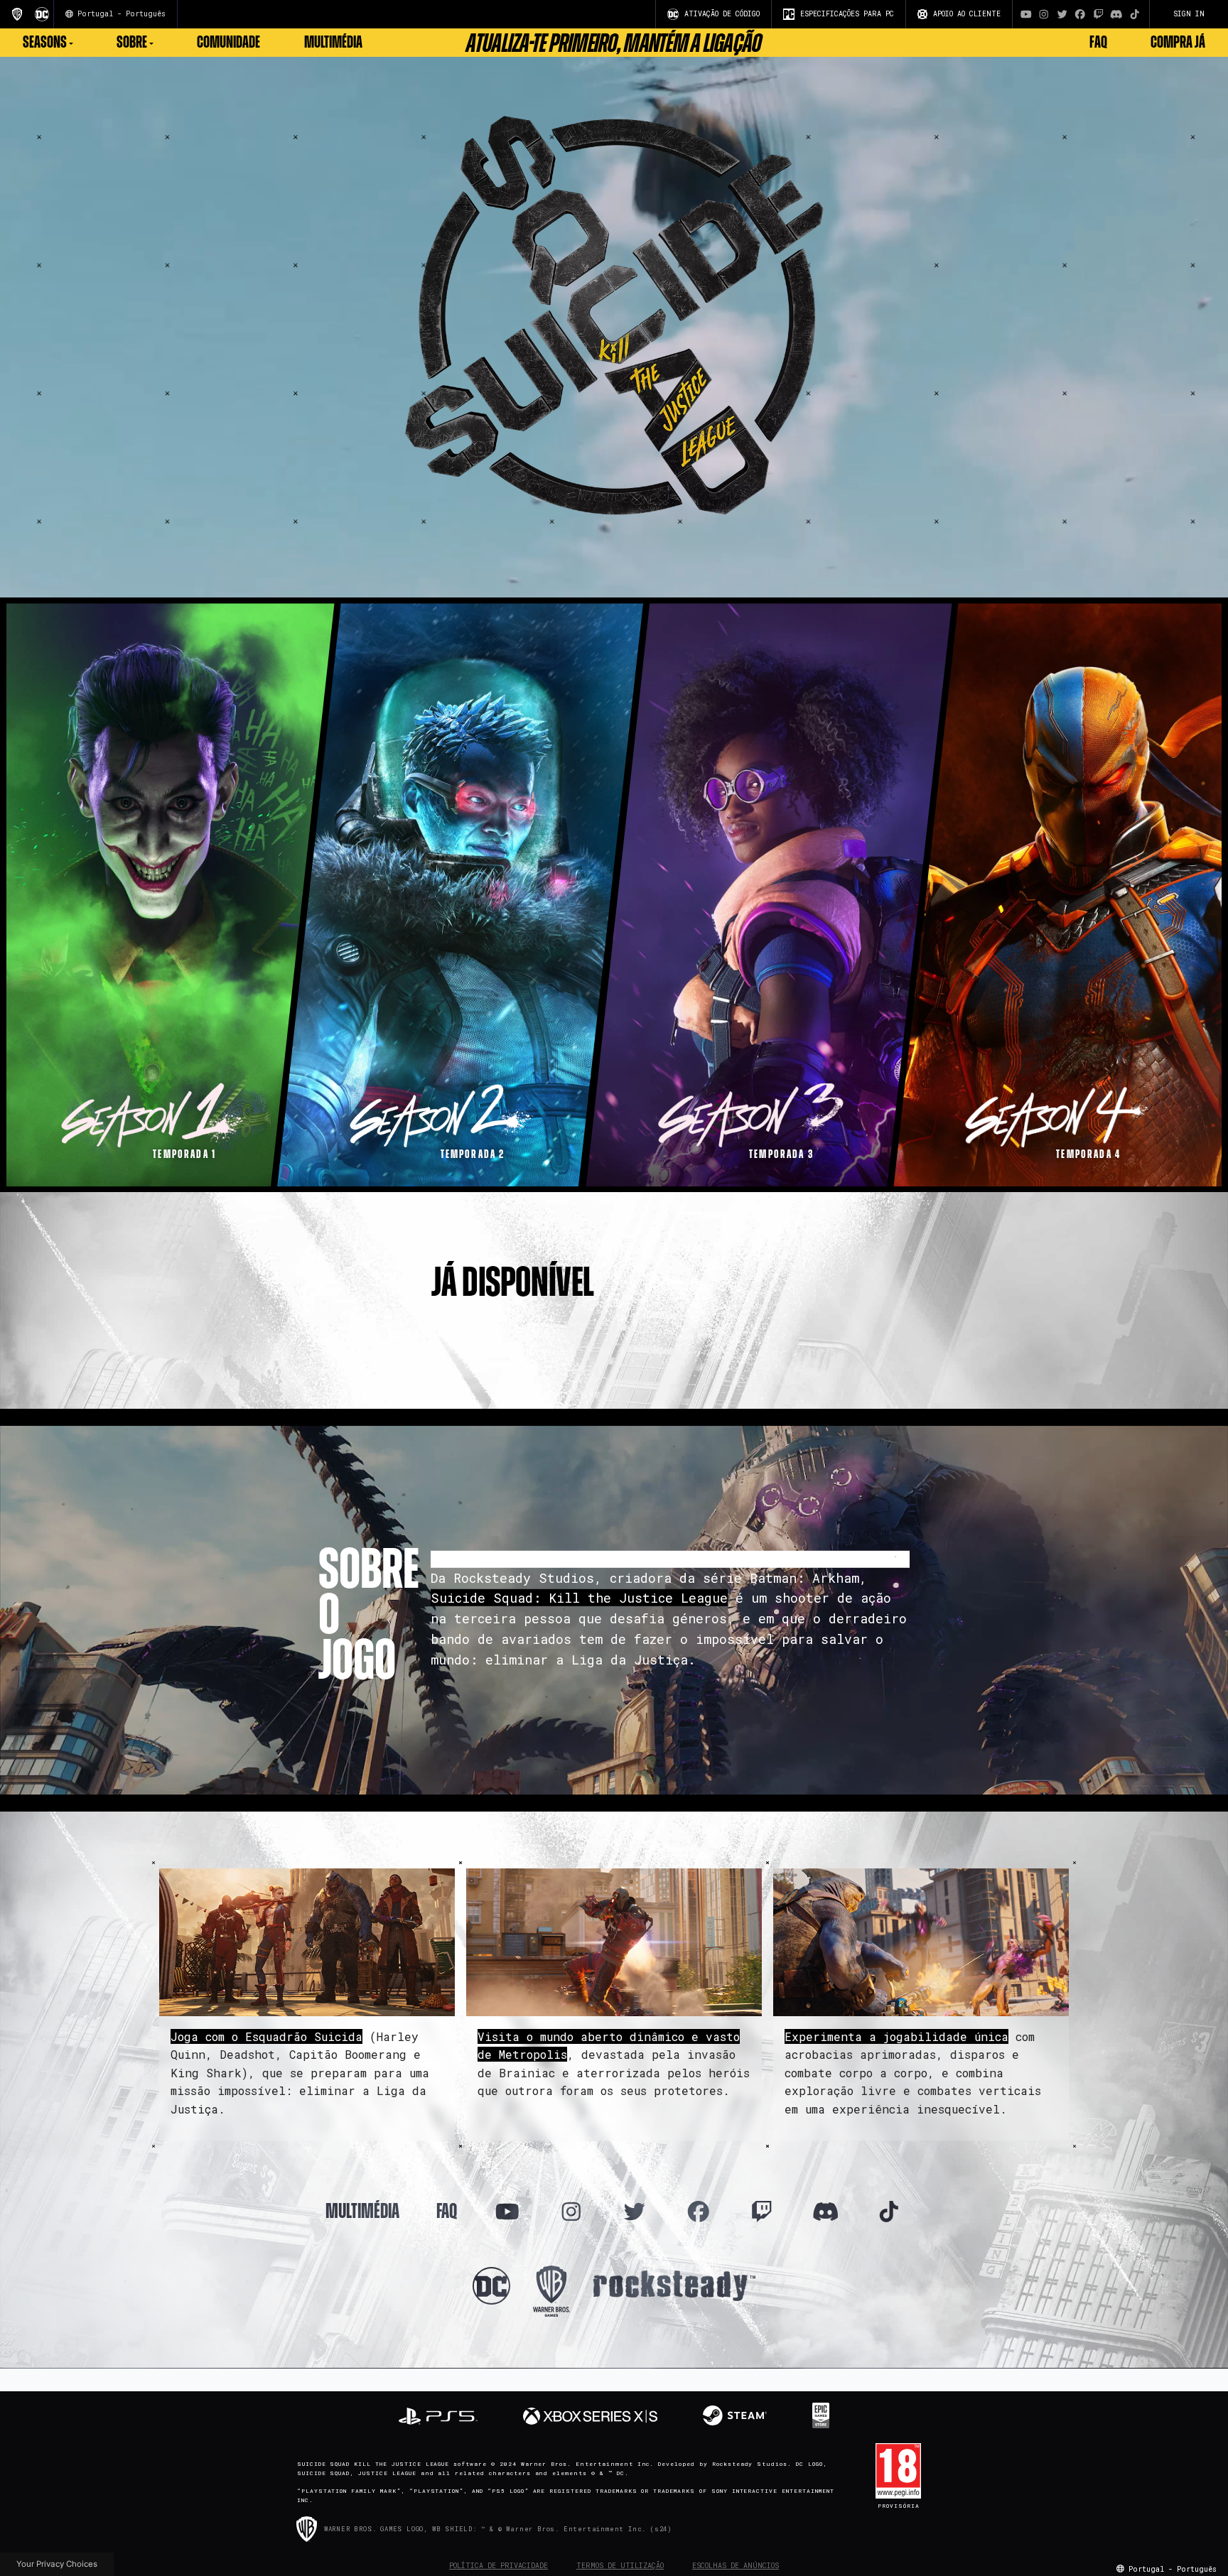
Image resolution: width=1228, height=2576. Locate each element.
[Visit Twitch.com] (1099, 14)
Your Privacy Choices (57, 2564)
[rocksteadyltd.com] (674, 2284)
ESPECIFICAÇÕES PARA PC (847, 14)
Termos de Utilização (620, 2566)
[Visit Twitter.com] (1062, 14)
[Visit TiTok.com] (1135, 14)
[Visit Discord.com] (1116, 14)
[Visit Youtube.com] (1026, 14)
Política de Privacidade (499, 2566)
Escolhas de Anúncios (736, 2566)
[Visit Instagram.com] (1044, 14)
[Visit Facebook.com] (1080, 14)
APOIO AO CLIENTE (967, 14)
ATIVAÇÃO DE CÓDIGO (722, 14)
